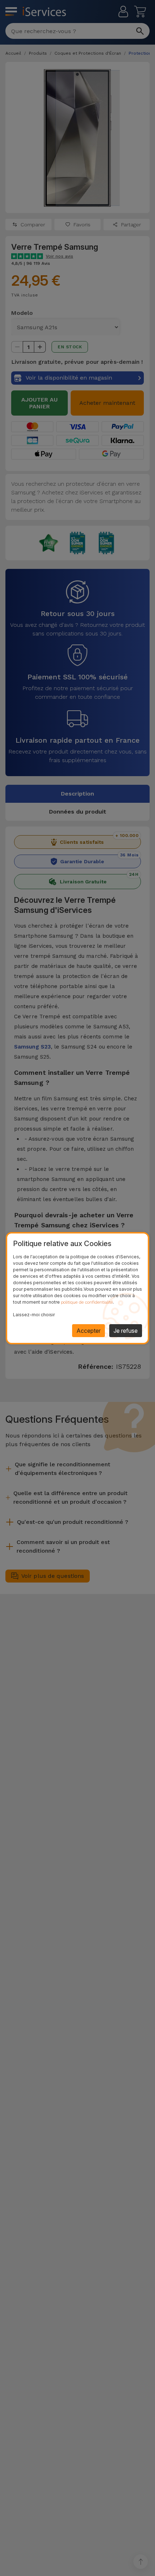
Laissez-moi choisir (34, 1315)
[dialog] (77, 1288)
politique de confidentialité (87, 1302)
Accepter (88, 1331)
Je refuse (126, 1331)
